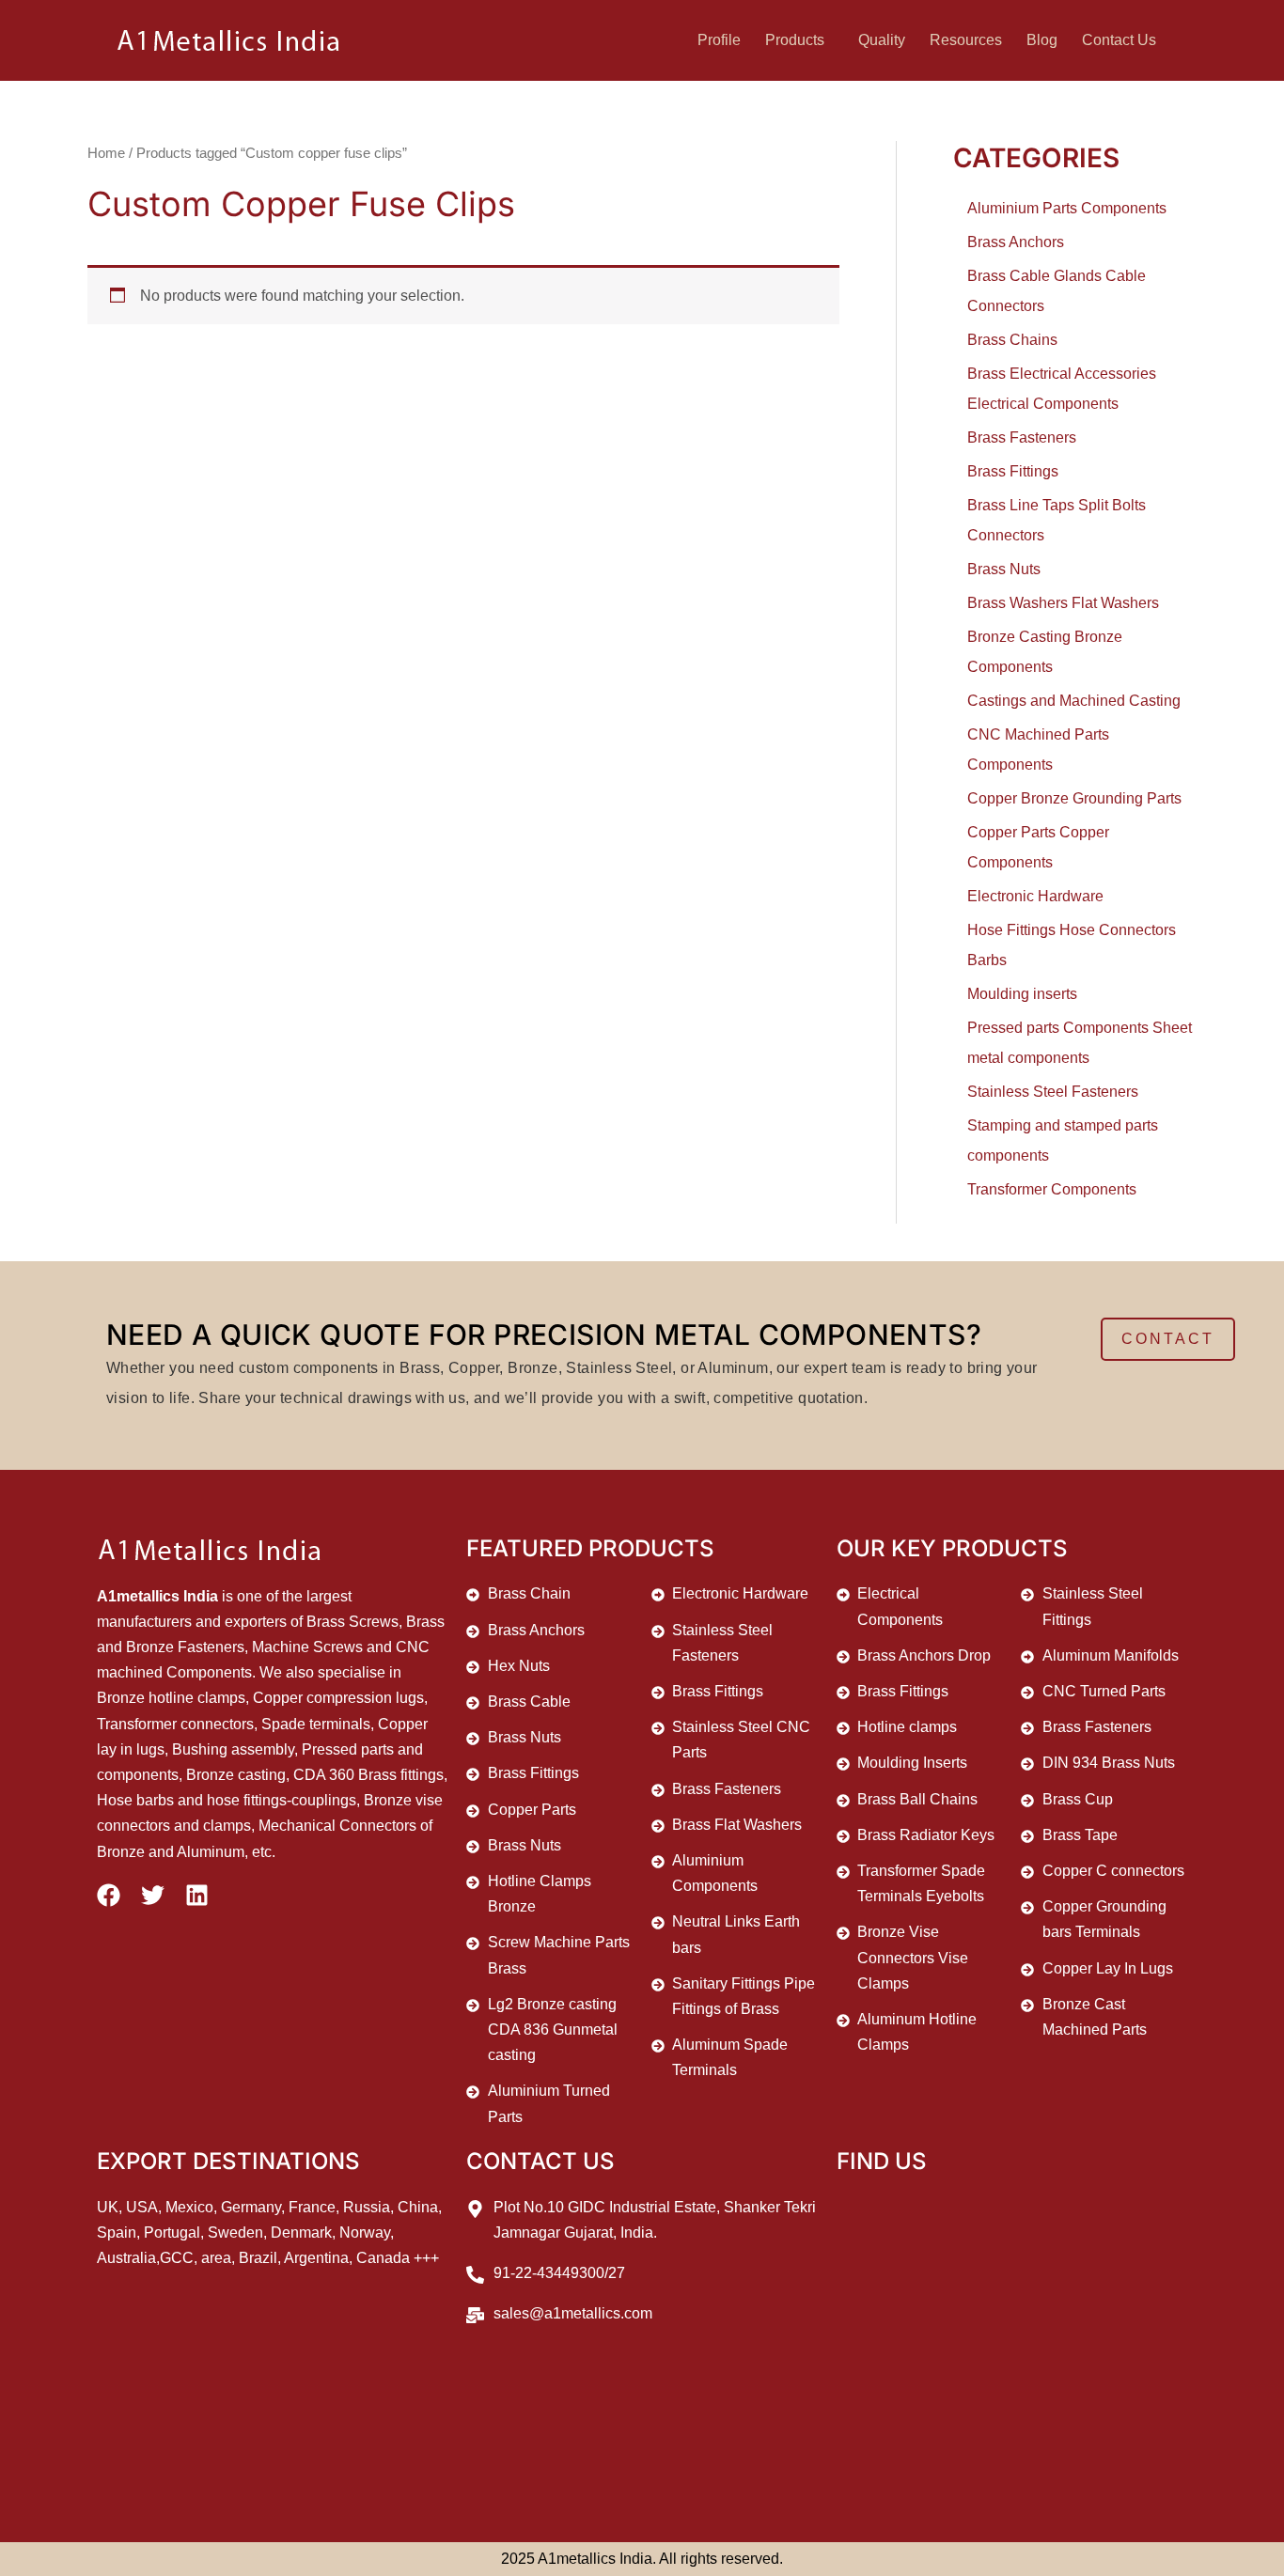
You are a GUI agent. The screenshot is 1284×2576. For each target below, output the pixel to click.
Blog (1042, 40)
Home (106, 153)
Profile (719, 40)
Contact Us (1119, 40)
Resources (966, 40)
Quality (882, 40)
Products (795, 40)
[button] (799, 40)
